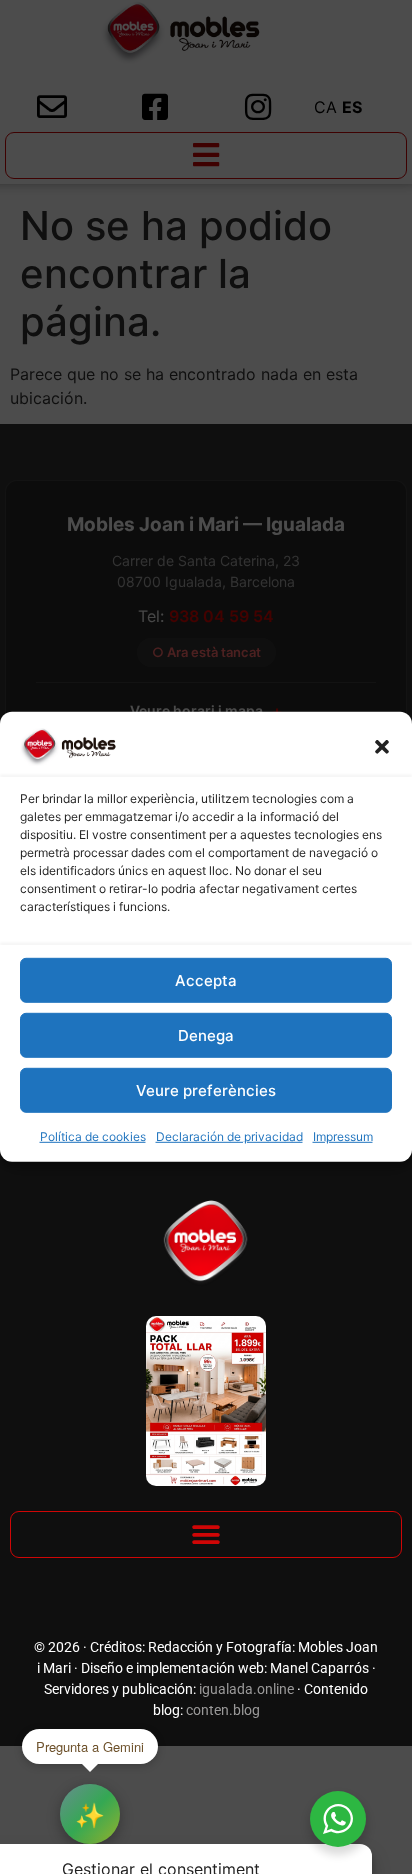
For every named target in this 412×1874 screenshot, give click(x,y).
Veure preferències (206, 1090)
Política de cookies (93, 1136)
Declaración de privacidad (229, 1136)
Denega (206, 1035)
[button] (382, 747)
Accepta (206, 980)
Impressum (343, 1136)
